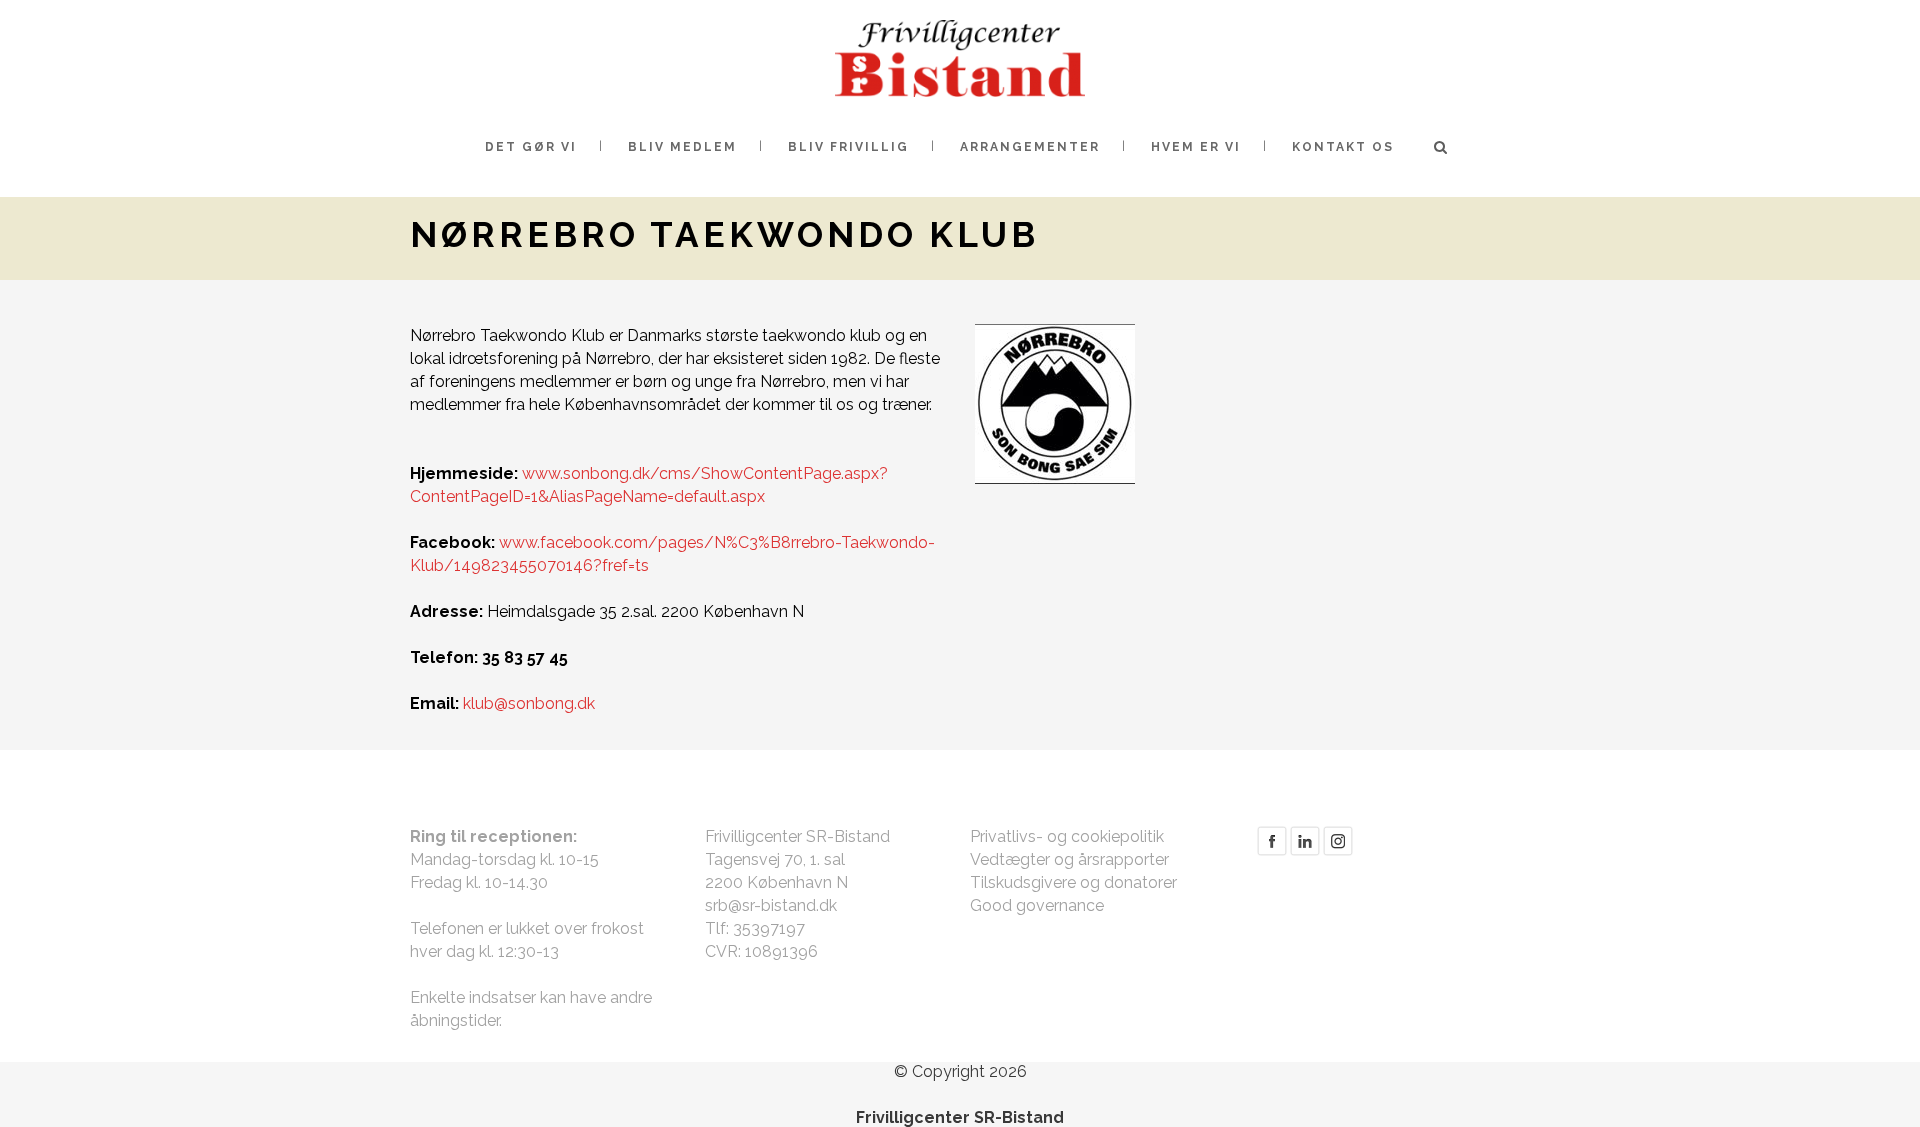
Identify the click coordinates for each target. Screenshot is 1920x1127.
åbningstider (454, 1020)
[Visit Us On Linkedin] (1304, 851)
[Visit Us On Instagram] (1337, 851)
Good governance (1037, 905)
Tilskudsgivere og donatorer (1073, 882)
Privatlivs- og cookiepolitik (1067, 836)
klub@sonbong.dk (529, 703)
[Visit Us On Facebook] (1271, 851)
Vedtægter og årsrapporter (1069, 859)
